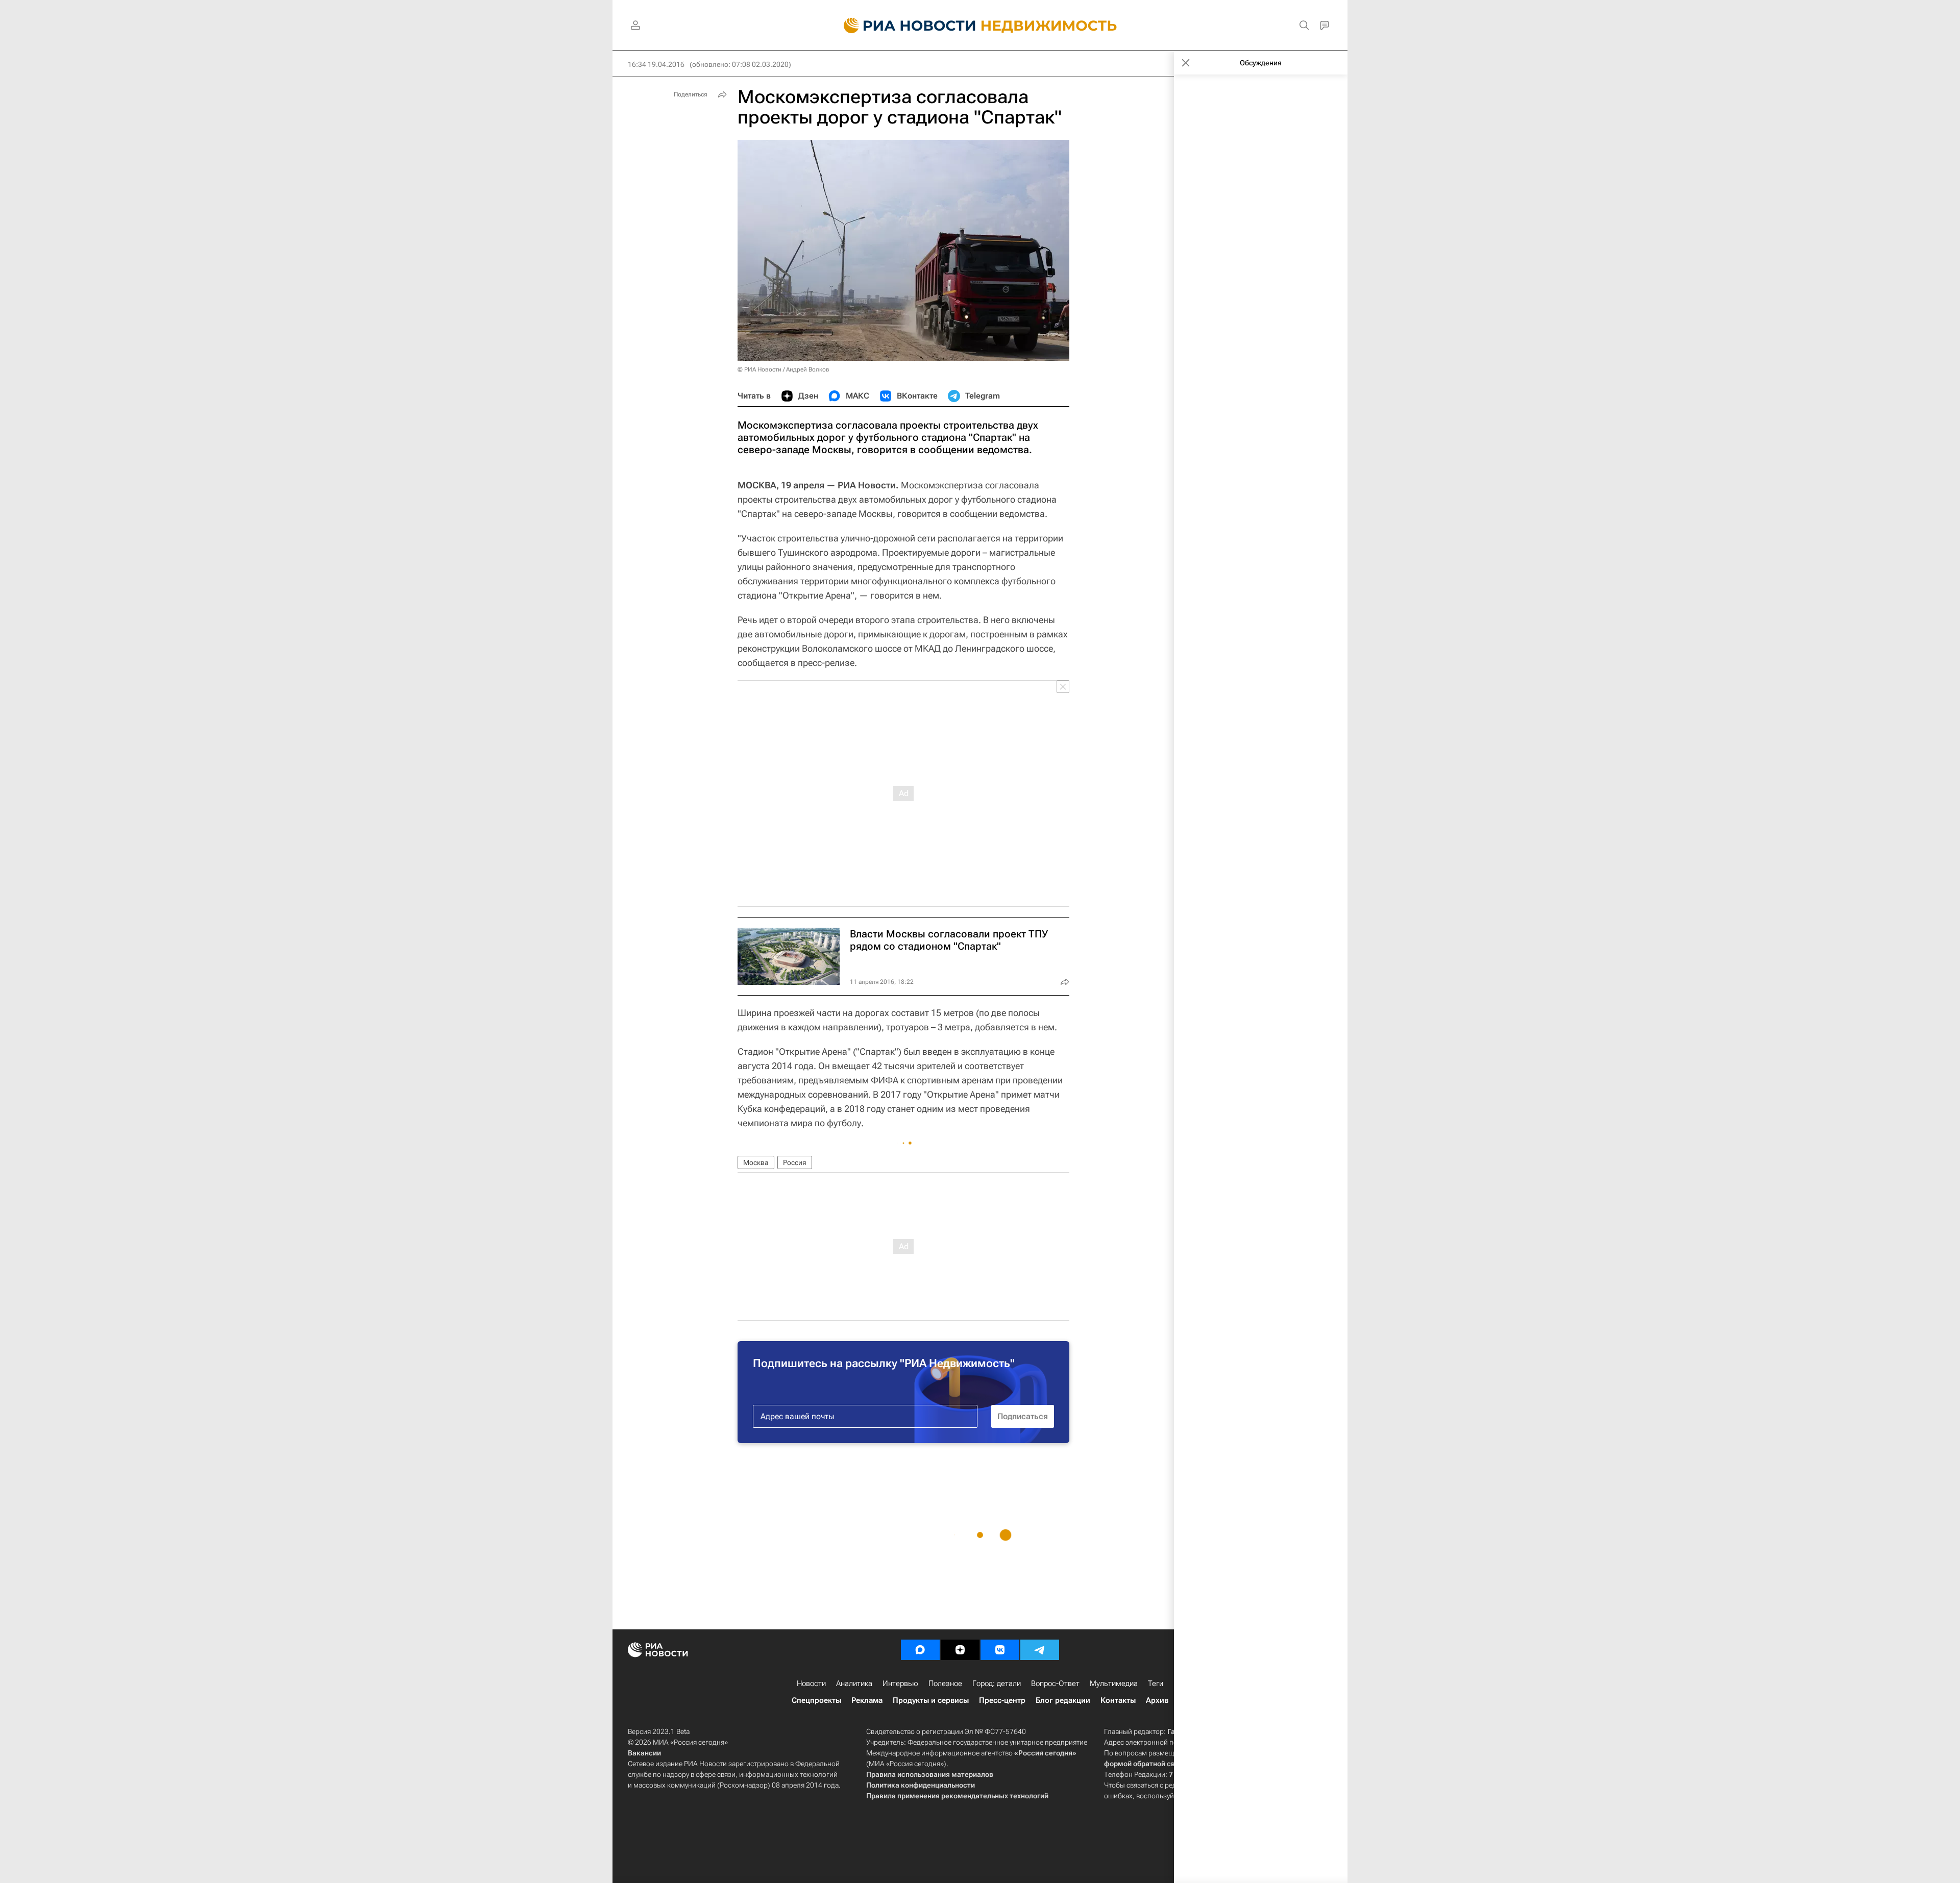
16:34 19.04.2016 (656, 64)
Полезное (945, 1683)
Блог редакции (1063, 1700)
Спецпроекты (816, 1700)
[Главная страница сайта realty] (980, 26)
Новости (811, 1683)
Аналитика (854, 1683)
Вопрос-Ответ (1055, 1683)
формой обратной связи (1146, 1764)
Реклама (867, 1700)
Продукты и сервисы (931, 1700)
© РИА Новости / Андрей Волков (783, 369)
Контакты (1118, 1700)
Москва (756, 1162)
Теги (1156, 1683)
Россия (795, 1162)
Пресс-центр (1002, 1700)
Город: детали (997, 1683)
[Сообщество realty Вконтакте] (1000, 1650)
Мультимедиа (1114, 1683)
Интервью (900, 1683)
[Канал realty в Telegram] (1040, 1650)
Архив (1157, 1700)
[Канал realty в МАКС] (920, 1650)
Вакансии (644, 1753)
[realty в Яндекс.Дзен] (960, 1650)
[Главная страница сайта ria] (904, 26)
